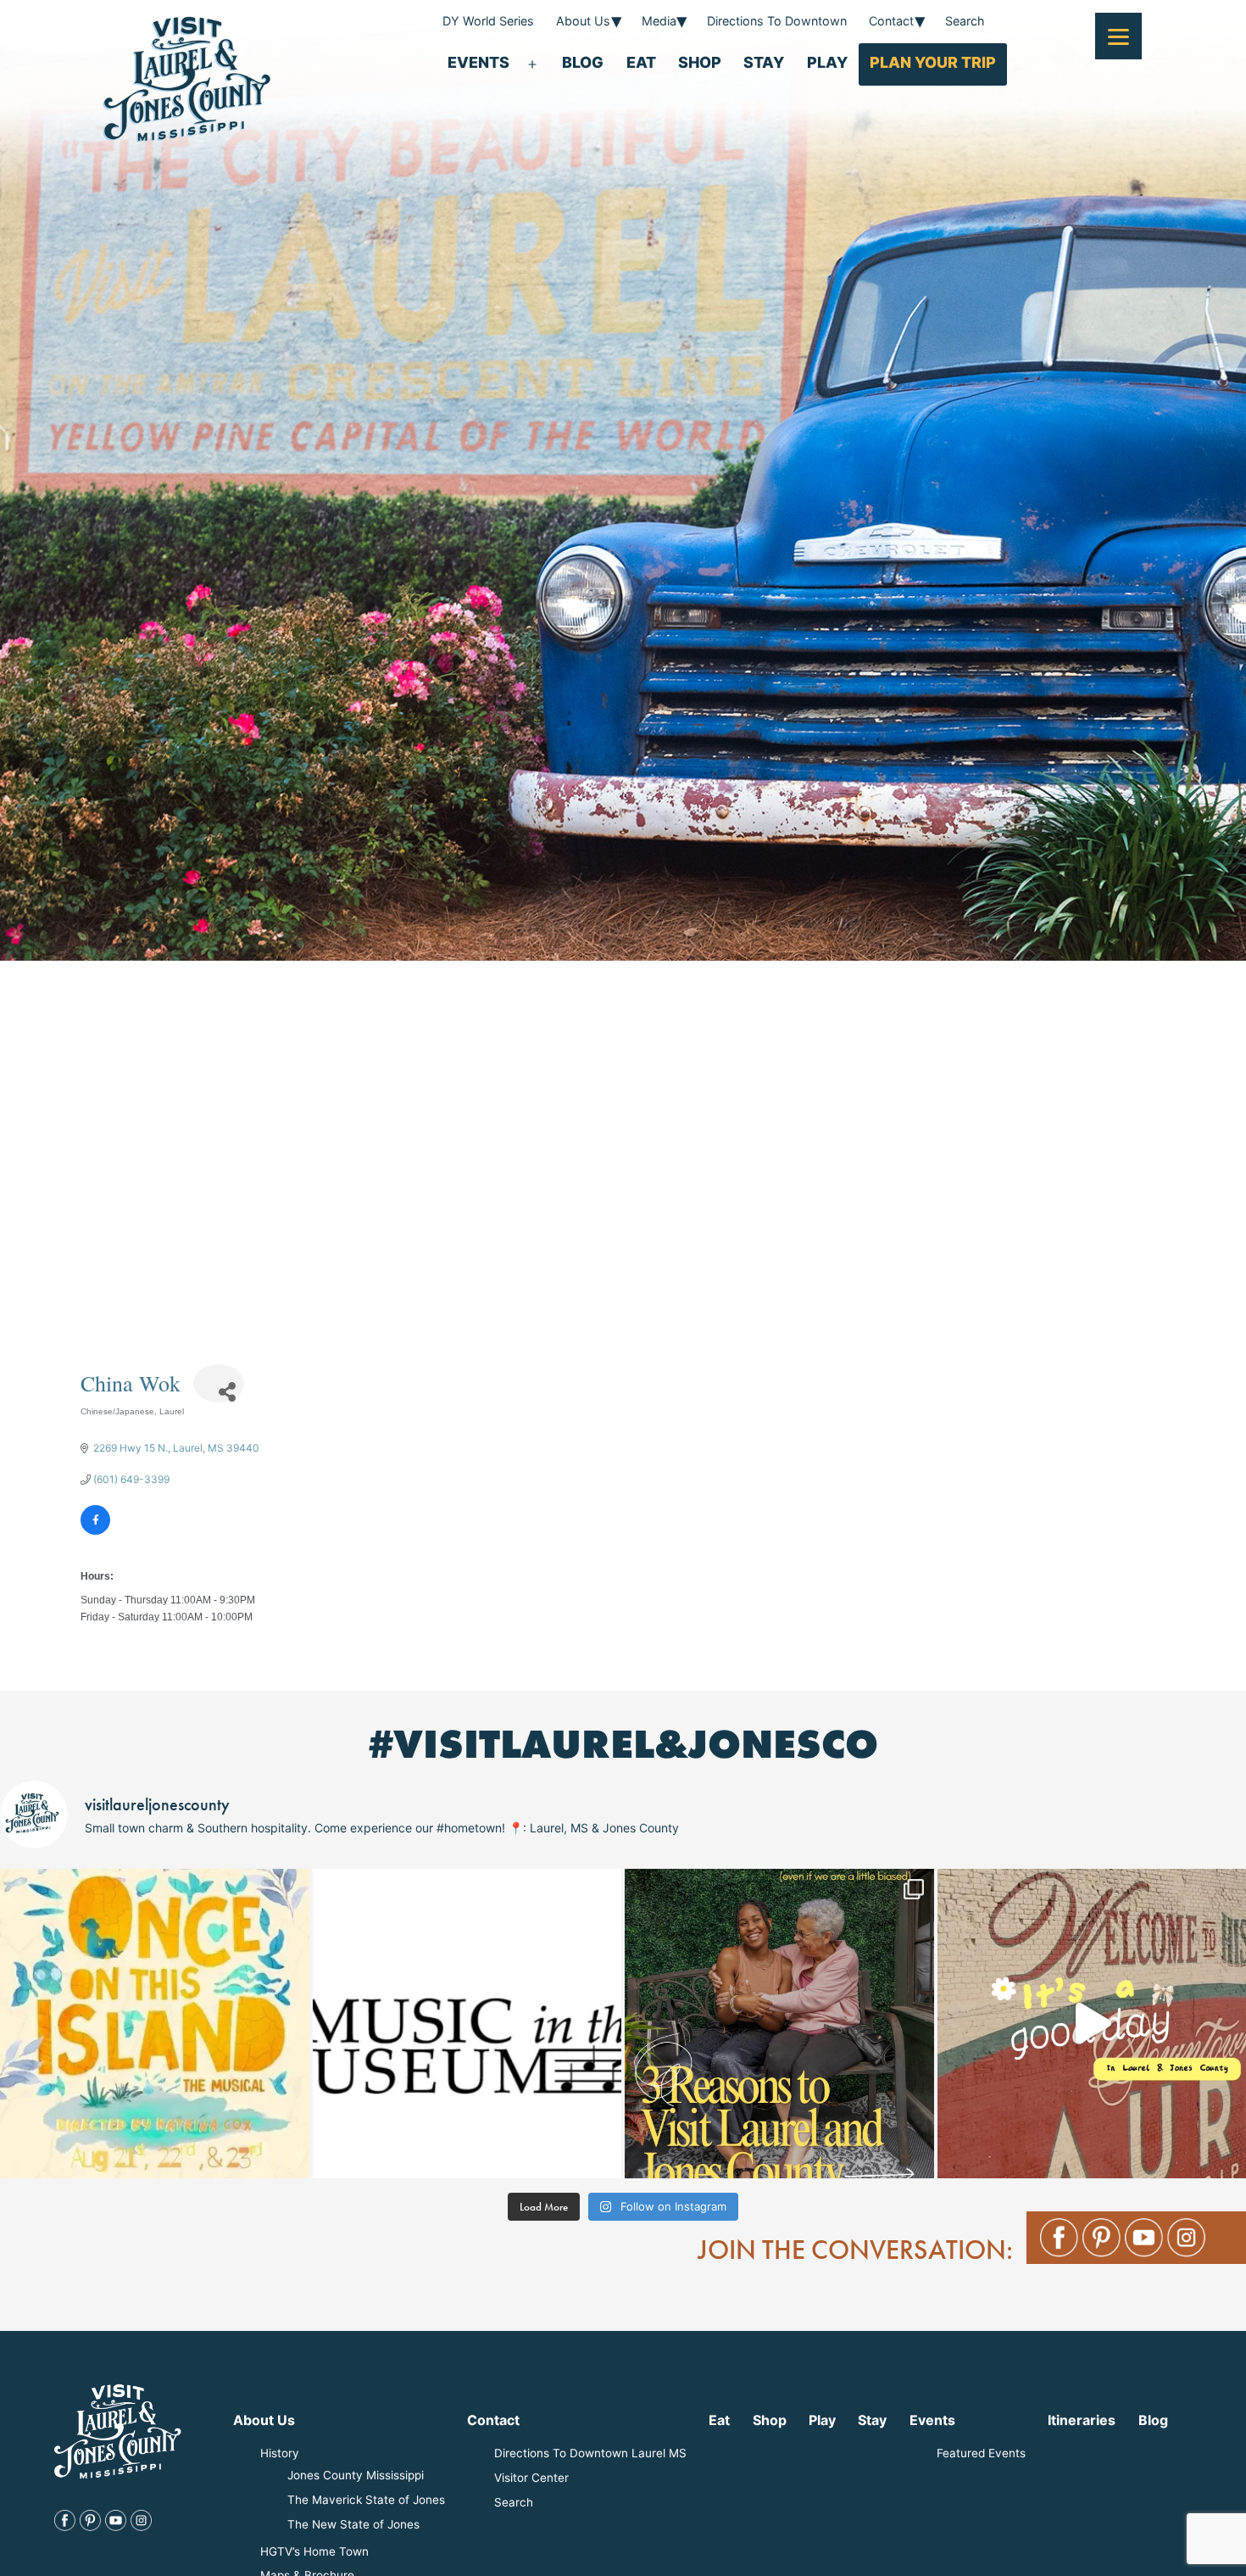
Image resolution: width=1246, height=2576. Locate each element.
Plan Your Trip (933, 62)
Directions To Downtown (777, 21)
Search (965, 21)
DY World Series (488, 21)
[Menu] (1118, 36)
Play (827, 62)
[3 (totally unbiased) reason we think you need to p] (779, 2024)
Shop (700, 62)
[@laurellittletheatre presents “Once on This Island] (155, 2024)
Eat (641, 62)
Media (659, 21)
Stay (764, 62)
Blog (583, 62)
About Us (583, 21)
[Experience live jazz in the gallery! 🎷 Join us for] (467, 2024)
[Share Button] (219, 1383)
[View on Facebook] (95, 1531)
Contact (891, 21)
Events (478, 62)
